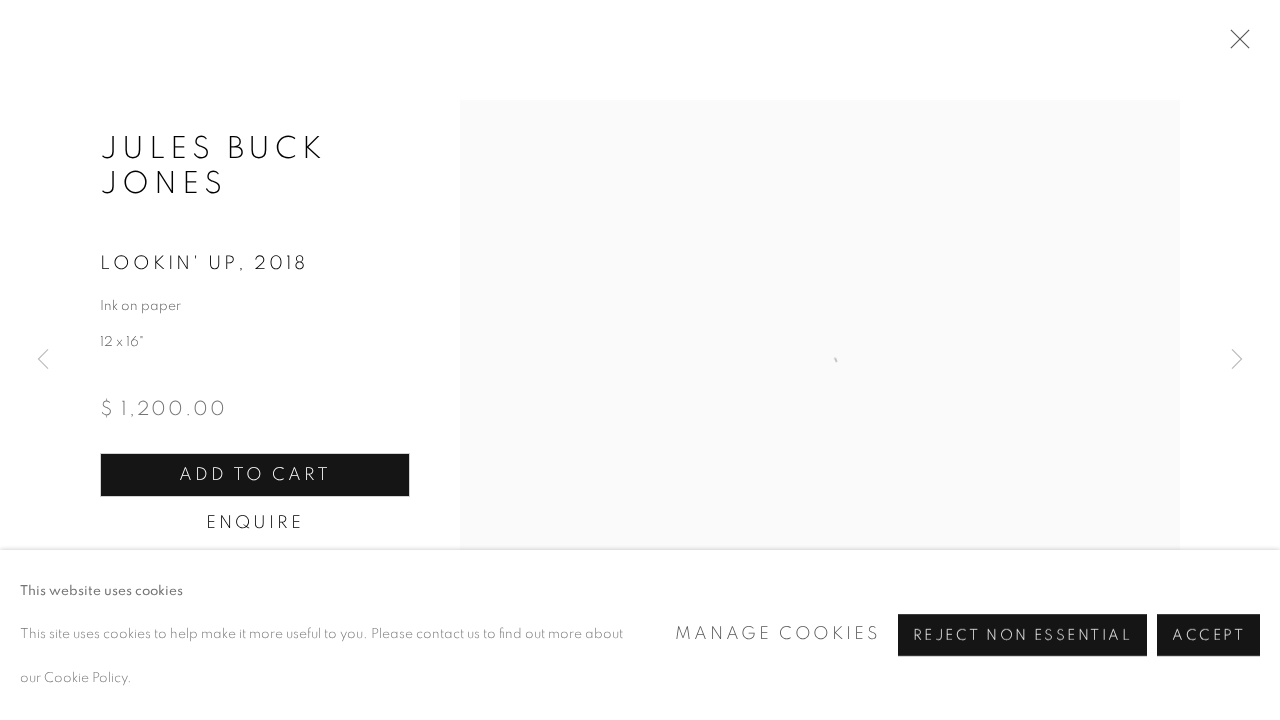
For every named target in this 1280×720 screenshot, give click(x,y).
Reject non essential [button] (1022, 635)
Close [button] (1235, 45)
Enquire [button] (254, 522)
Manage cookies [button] (777, 634)
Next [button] (1237, 360)
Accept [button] (1208, 635)
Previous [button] (43, 360)
